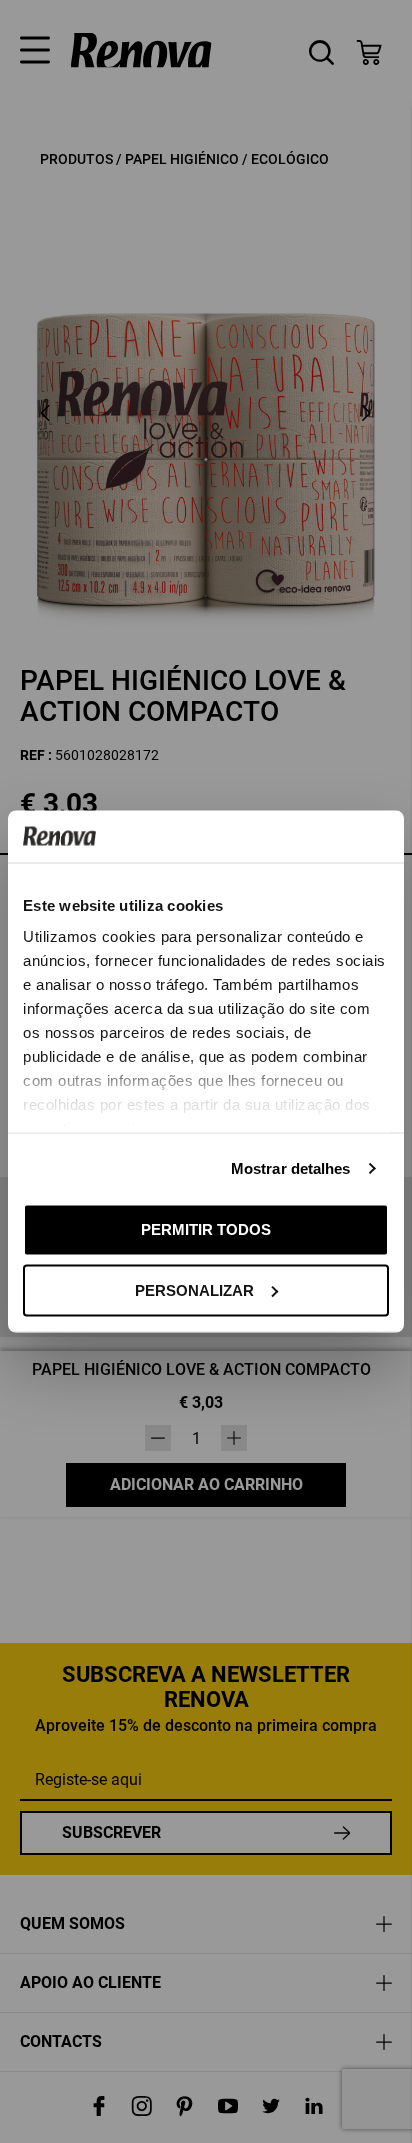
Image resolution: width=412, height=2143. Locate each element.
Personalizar (194, 1289)
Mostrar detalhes (291, 1168)
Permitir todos (206, 1229)
